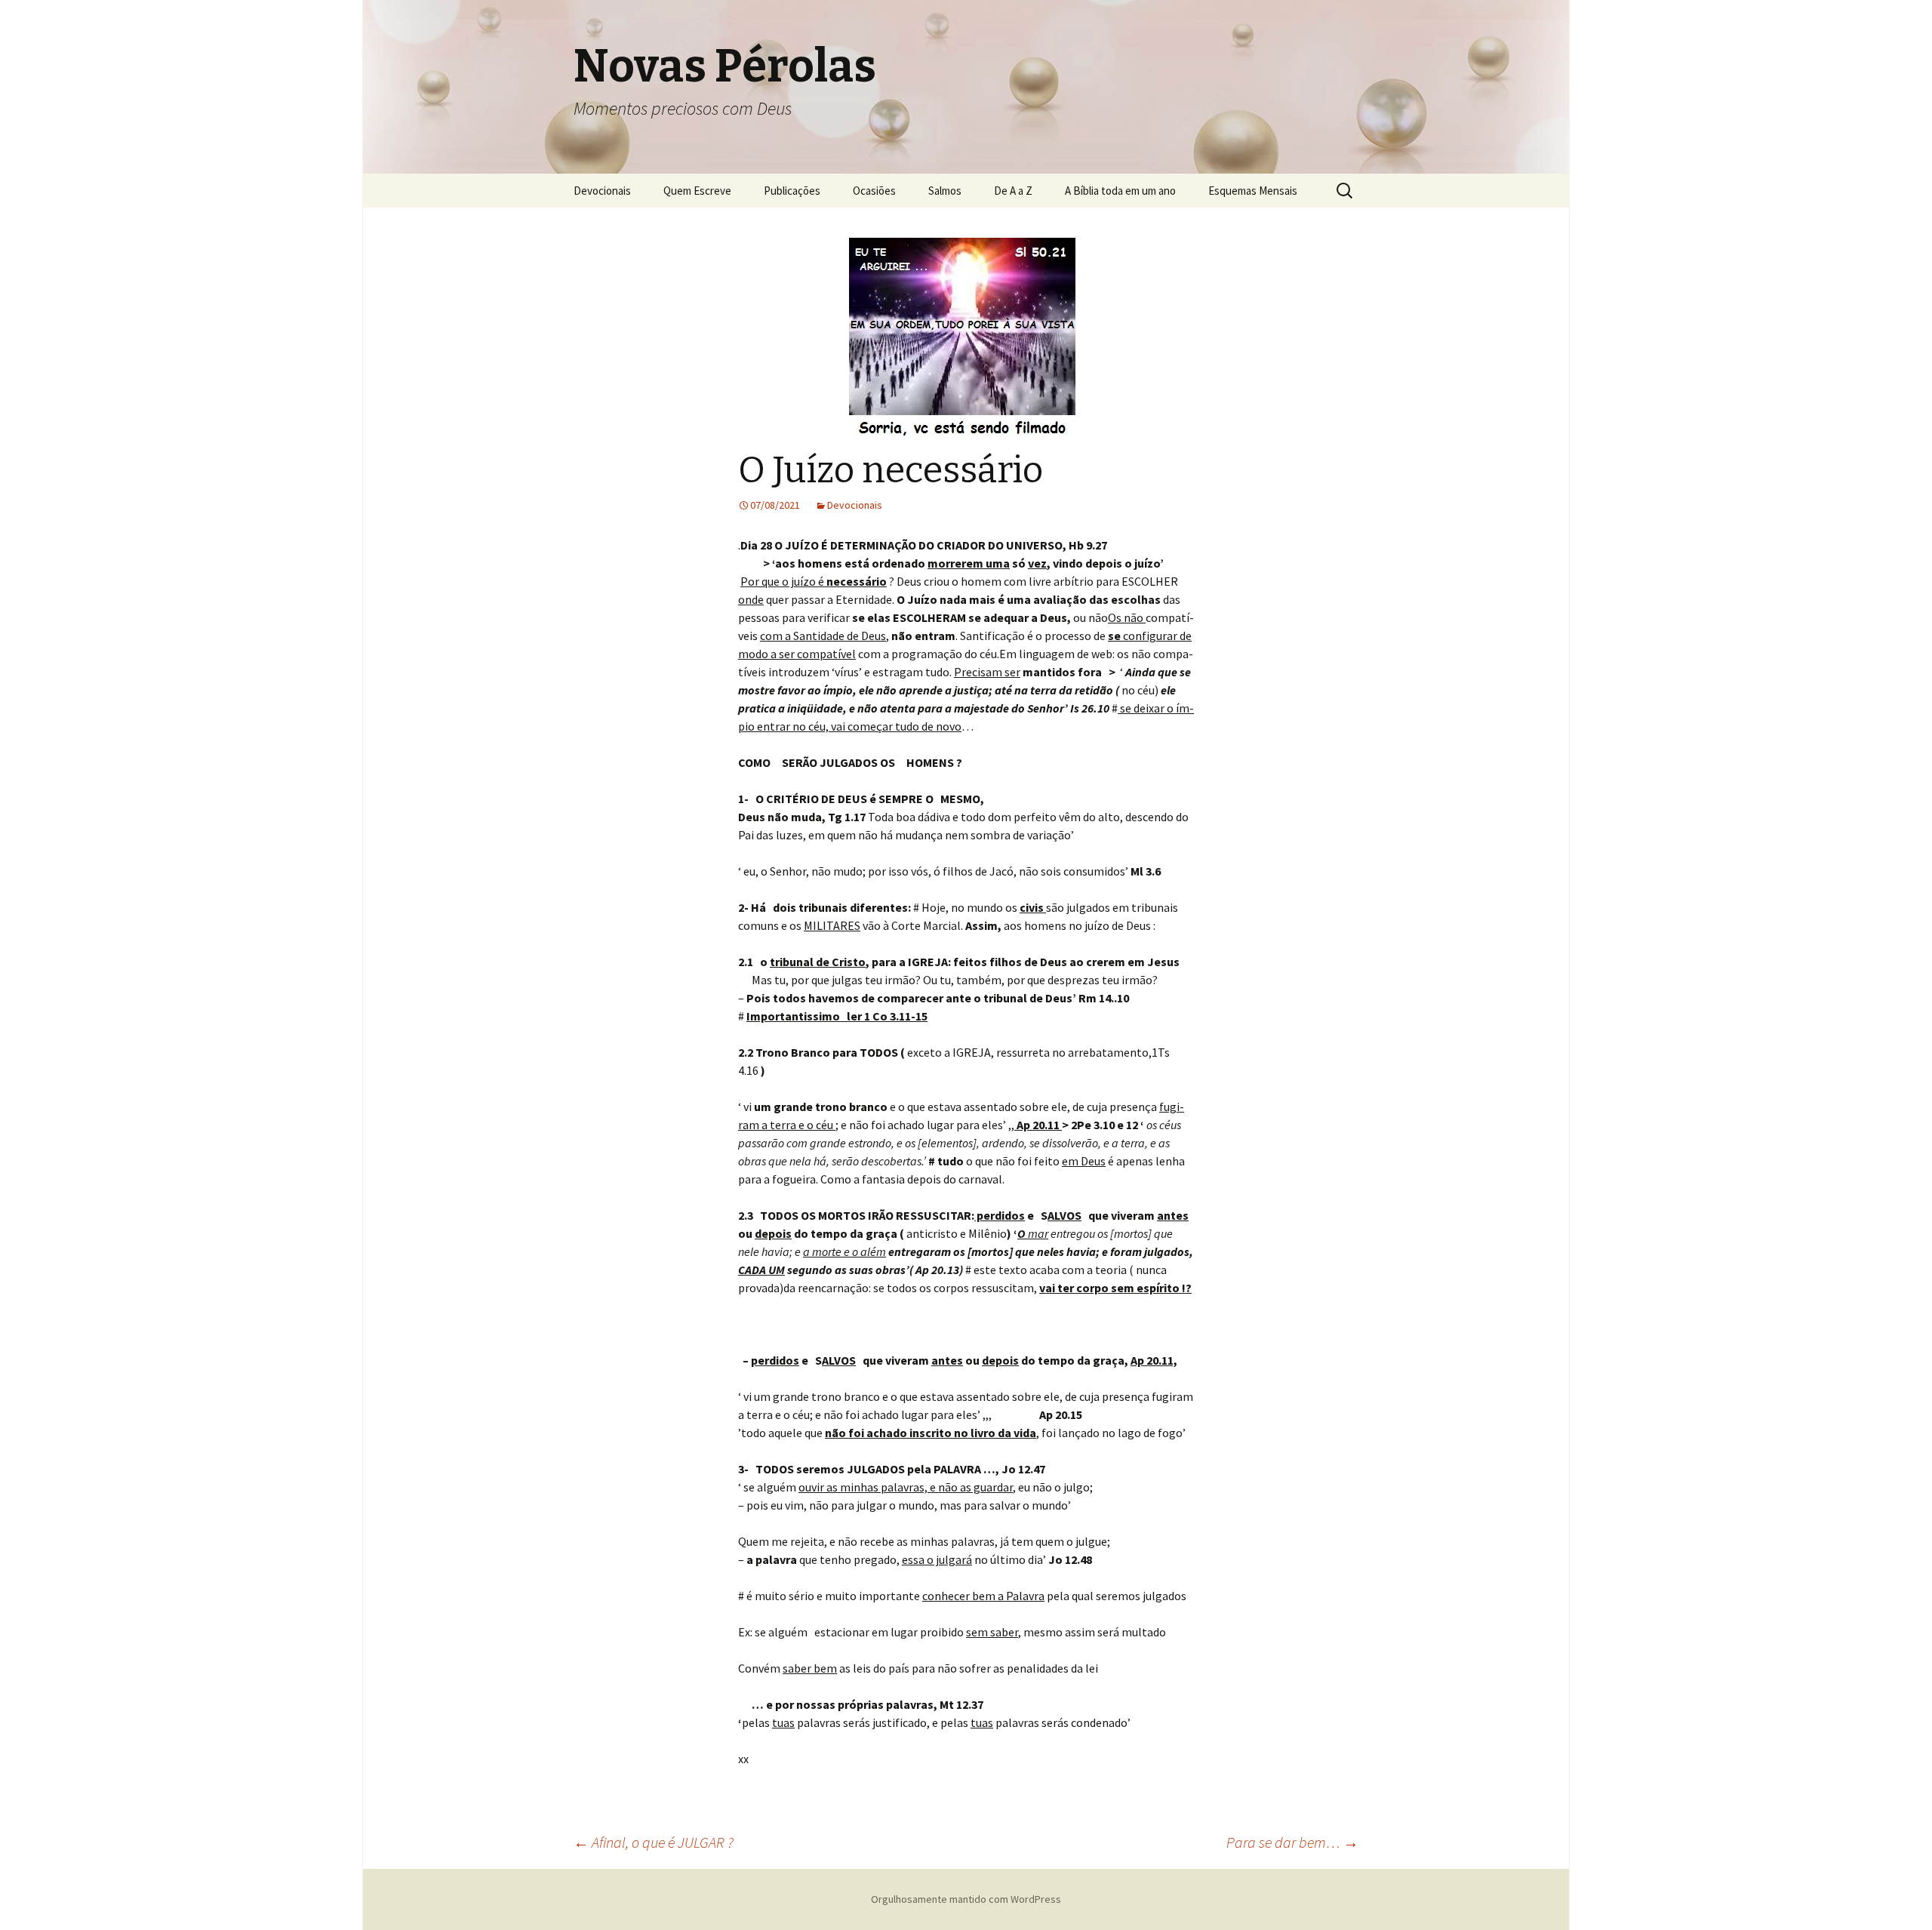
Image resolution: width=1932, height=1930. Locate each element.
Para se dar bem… (1292, 1842)
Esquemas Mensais (1253, 191)
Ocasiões (874, 191)
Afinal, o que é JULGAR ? (654, 1842)
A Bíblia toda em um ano (1120, 191)
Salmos (945, 191)
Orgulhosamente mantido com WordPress (966, 1899)
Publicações (792, 191)
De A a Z (1013, 191)
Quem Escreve (697, 191)
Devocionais (602, 191)
